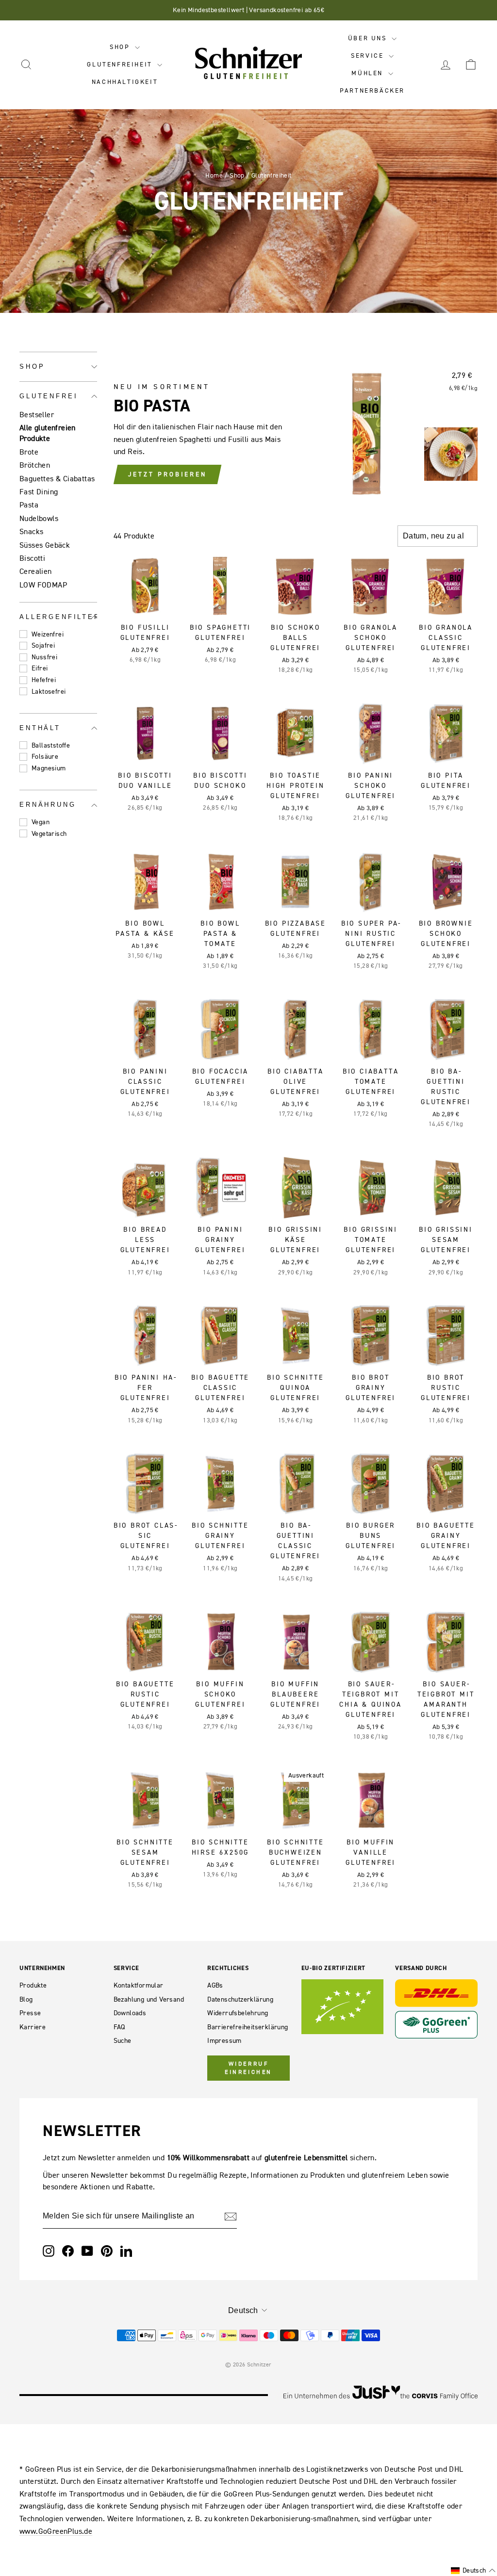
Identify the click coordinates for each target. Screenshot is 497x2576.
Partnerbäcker (372, 90)
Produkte (33, 1985)
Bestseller (37, 414)
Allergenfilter (58, 617)
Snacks (31, 531)
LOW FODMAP (43, 585)
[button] (473, 2571)
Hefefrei (44, 680)
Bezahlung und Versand (149, 1999)
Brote (29, 452)
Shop (121, 47)
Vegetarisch (49, 834)
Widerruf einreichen (248, 2068)
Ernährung (48, 805)
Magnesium (49, 768)
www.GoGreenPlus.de (56, 2531)
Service (369, 56)
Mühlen (368, 73)
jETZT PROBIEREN (168, 474)
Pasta (29, 505)
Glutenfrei (49, 396)
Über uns (369, 38)
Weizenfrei (48, 634)
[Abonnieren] (231, 2217)
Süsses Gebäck (45, 545)
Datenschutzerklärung (240, 1999)
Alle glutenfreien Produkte (48, 433)
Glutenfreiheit (121, 64)
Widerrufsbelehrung (238, 2013)
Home (214, 175)
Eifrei (40, 668)
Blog (26, 1999)
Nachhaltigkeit (125, 82)
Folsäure (45, 757)
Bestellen (145, 605)
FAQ (119, 2027)
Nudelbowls (39, 518)
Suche (123, 2041)
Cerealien (36, 571)
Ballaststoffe (51, 745)
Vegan (41, 822)
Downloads (130, 2013)
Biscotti (32, 558)
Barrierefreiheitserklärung (248, 2027)
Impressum (224, 2041)
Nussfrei (44, 657)
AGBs (215, 1985)
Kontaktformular (139, 1985)
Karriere (33, 2027)
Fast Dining (39, 491)
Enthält (40, 728)
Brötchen (35, 465)
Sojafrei (43, 645)
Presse (30, 2013)
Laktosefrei (49, 692)
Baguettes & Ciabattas (57, 478)
